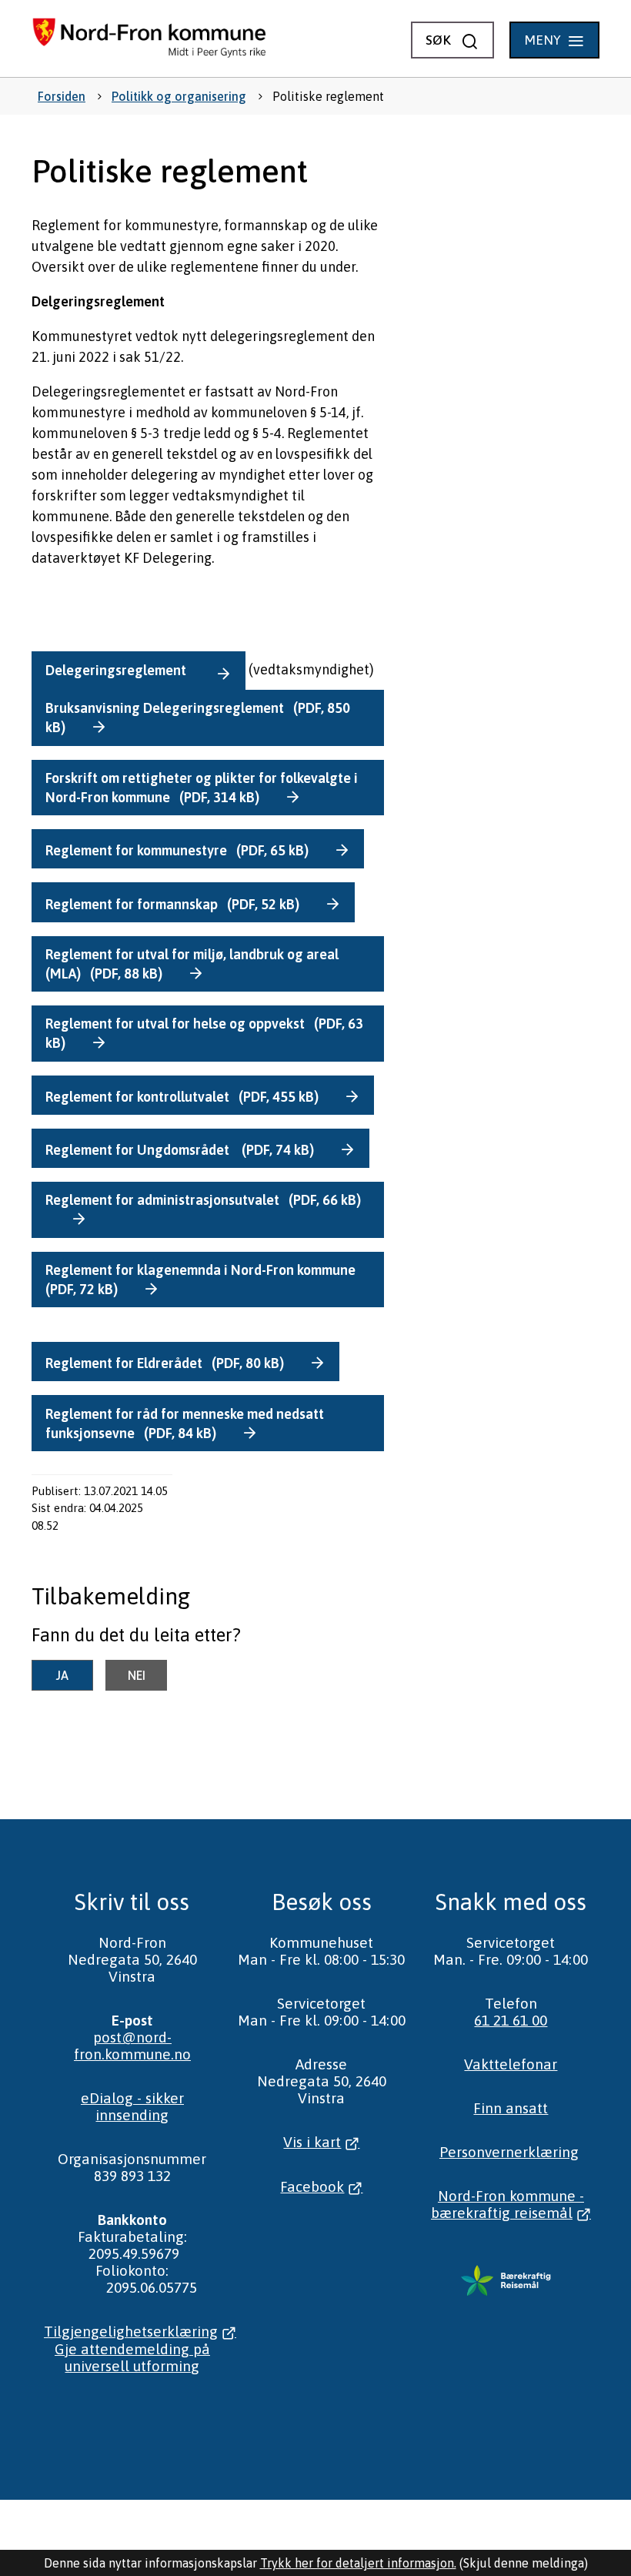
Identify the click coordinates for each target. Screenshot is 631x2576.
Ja (62, 1675)
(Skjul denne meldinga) (524, 2563)
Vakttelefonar (511, 2064)
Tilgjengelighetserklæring (131, 2331)
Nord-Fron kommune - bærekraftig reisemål (507, 2204)
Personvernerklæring (509, 2152)
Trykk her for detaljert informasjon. (358, 2563)
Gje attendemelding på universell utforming (132, 2357)
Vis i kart (312, 2142)
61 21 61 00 (511, 2020)
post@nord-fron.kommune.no (132, 2046)
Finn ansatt (511, 2108)
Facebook (312, 2186)
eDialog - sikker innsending (132, 2106)
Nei (137, 1675)
